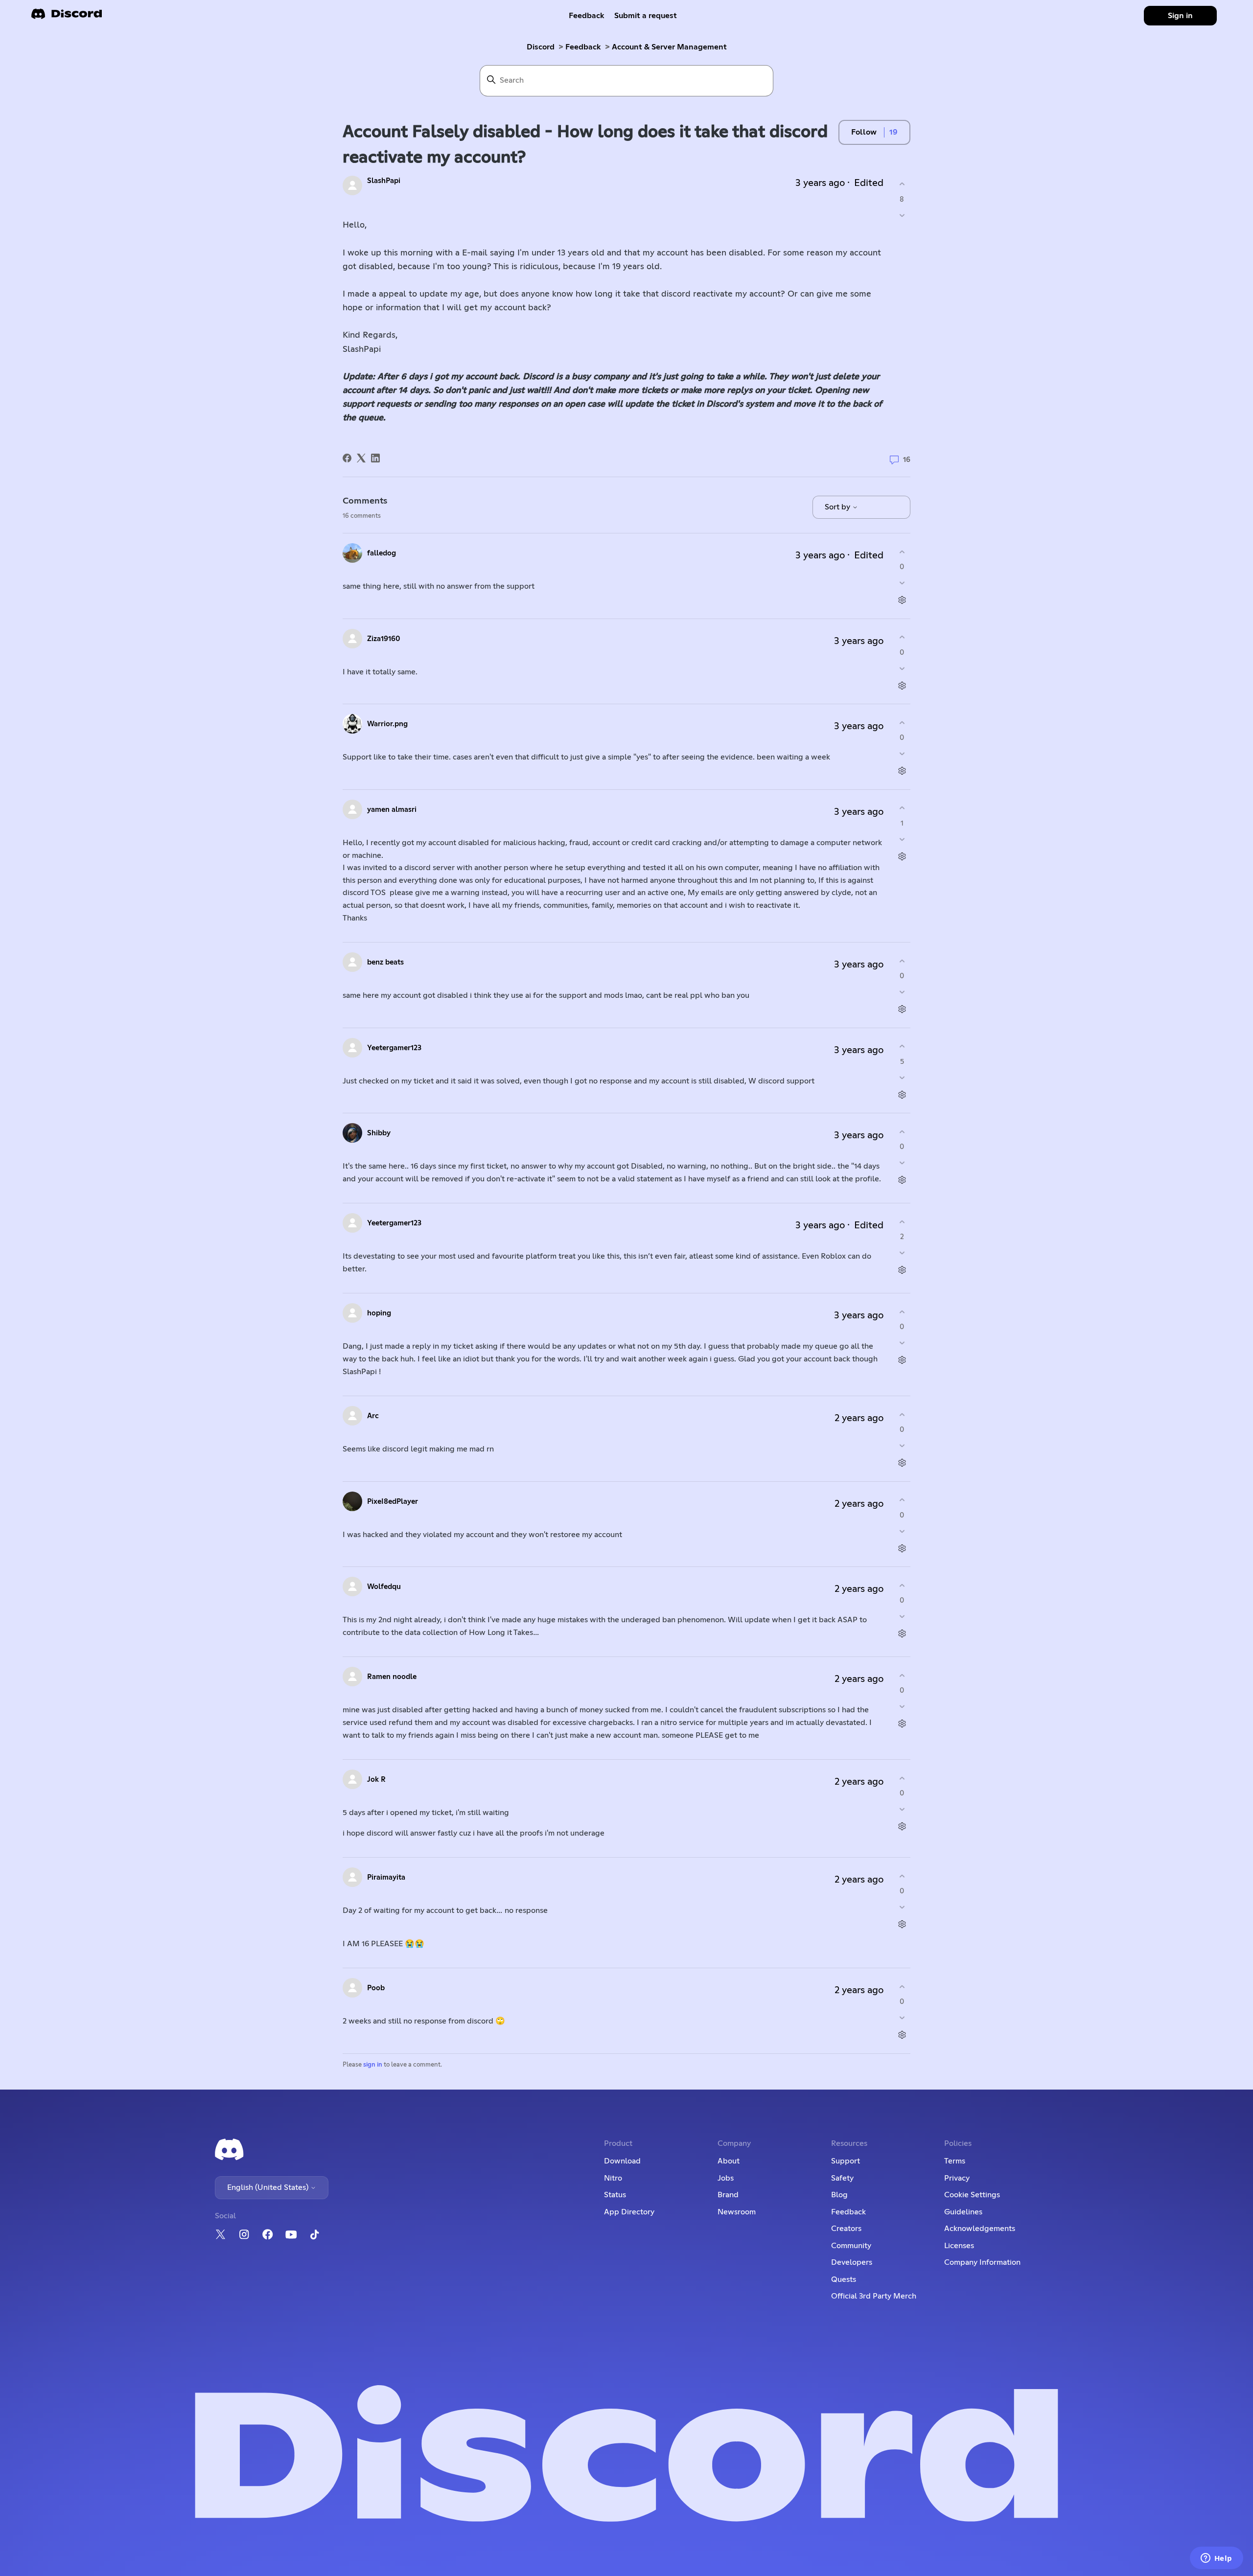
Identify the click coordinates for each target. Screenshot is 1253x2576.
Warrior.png (387, 724)
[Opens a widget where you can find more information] (1216, 2559)
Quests (844, 2279)
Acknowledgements (980, 2229)
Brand (728, 2195)
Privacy (957, 2178)
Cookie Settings (972, 2195)
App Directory (629, 2212)
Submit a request (646, 16)
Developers (852, 2262)
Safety (842, 2178)
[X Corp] (361, 458)
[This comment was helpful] (902, 552)
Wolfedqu (384, 1587)
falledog (382, 553)
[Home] (67, 17)
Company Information (982, 2262)
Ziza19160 (384, 639)
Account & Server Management (669, 47)
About (729, 2161)
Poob (376, 1988)
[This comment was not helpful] (902, 583)
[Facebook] (347, 458)
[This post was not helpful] (902, 215)
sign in (373, 2065)
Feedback (587, 16)
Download (622, 2161)
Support (846, 2161)
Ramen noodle (392, 1677)
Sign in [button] (1180, 16)
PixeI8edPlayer (393, 1502)
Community (851, 2246)
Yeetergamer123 (394, 1048)
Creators (846, 2229)
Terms (955, 2161)
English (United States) (269, 2187)
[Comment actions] (902, 600)
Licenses (959, 2246)
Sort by (838, 507)
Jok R (376, 1780)
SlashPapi (384, 181)
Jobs (726, 2178)
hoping (379, 1313)
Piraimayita (386, 1877)
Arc (373, 1416)
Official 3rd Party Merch (874, 2296)
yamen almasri (392, 810)
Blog (839, 2195)
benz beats (385, 962)
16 (906, 460)
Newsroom (737, 2212)
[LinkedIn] (375, 458)
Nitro (613, 2178)
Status (615, 2195)
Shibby (379, 1133)
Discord (541, 47)
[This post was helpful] (902, 184)
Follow (864, 132)
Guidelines (963, 2212)
